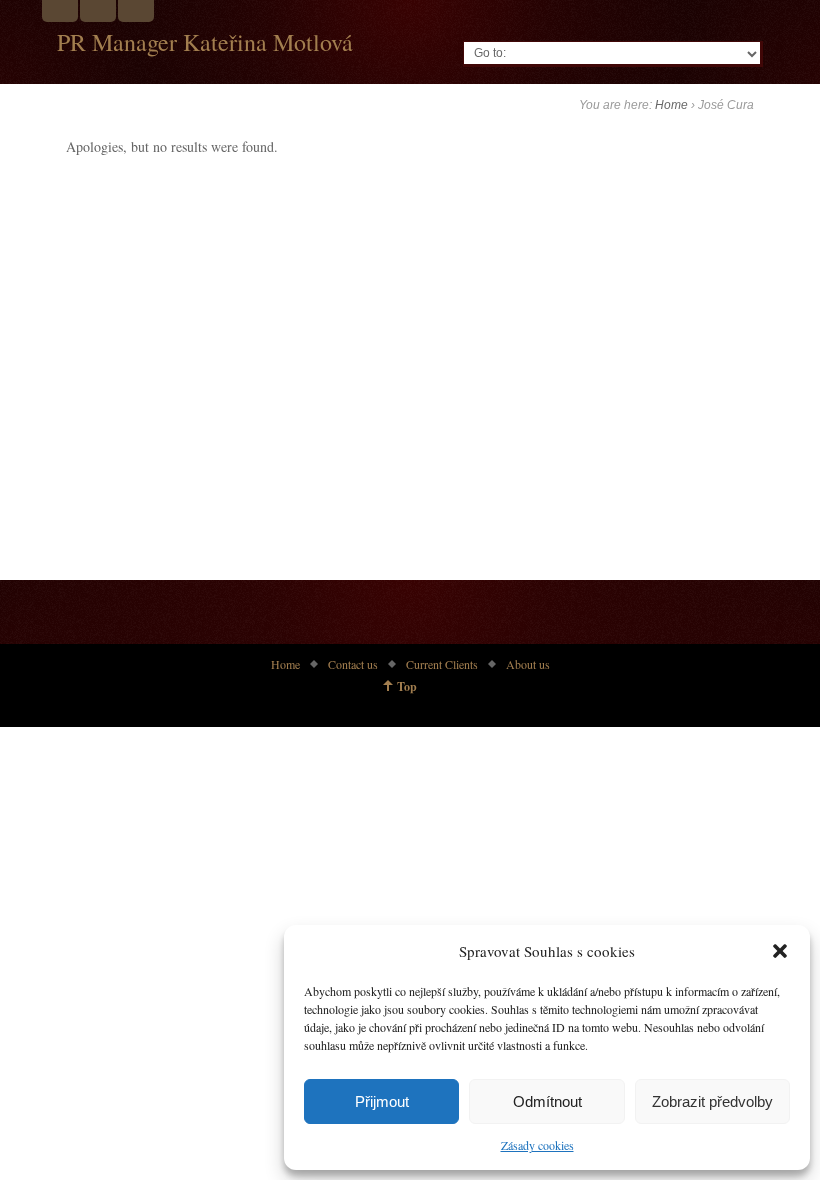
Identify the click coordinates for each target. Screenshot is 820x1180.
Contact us (353, 664)
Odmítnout (547, 1101)
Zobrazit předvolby (712, 1101)
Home (671, 105)
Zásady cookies (537, 1145)
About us (528, 664)
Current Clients (442, 664)
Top (407, 686)
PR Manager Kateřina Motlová (205, 42)
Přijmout (382, 1101)
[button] (780, 951)
